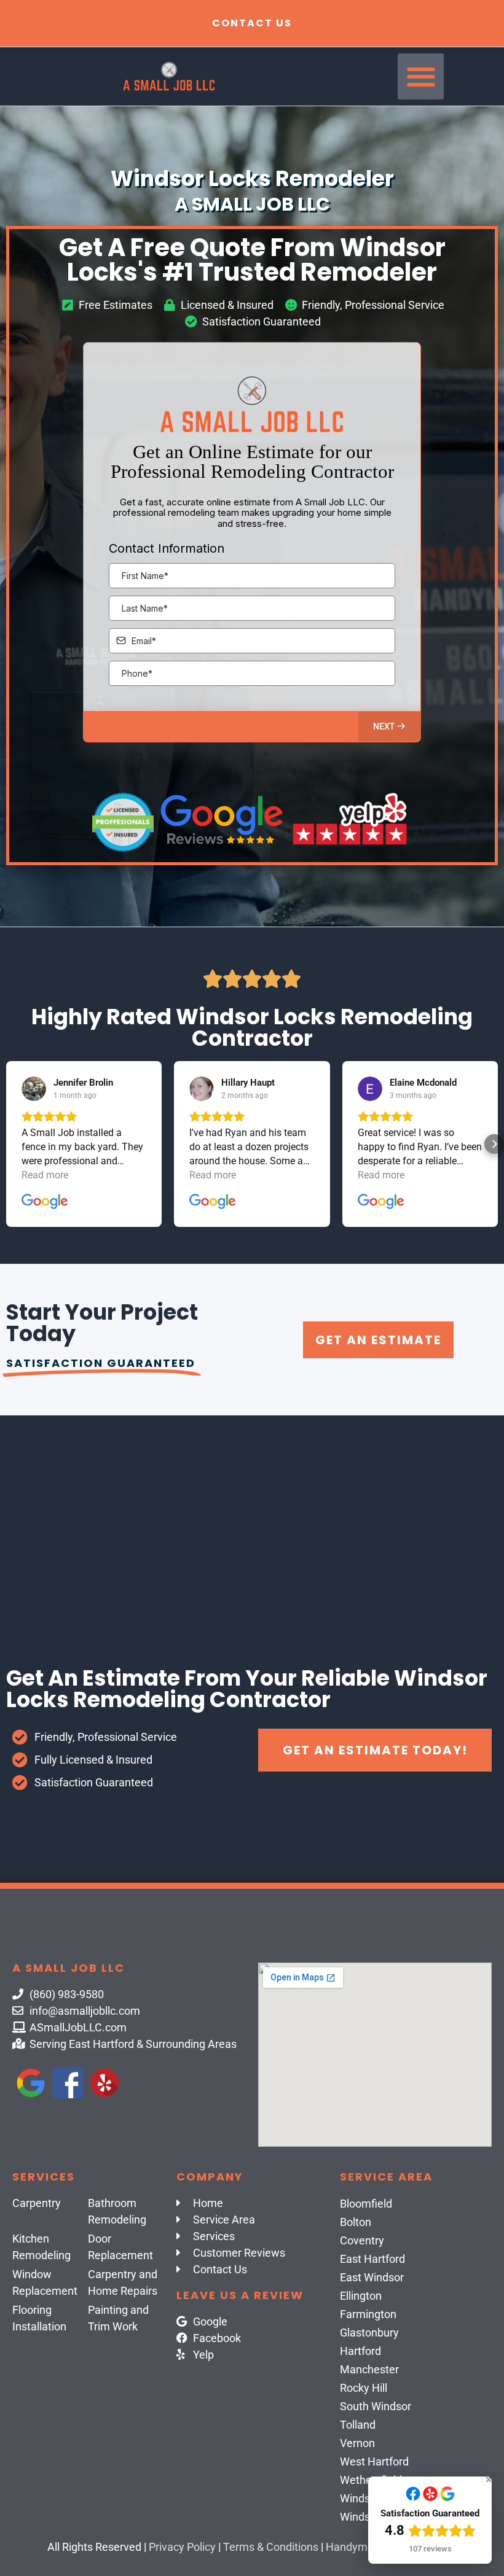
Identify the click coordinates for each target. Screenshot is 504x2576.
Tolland (358, 2425)
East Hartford (372, 2259)
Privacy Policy (182, 2547)
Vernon (357, 2443)
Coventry (362, 2240)
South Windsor (376, 2406)
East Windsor (372, 2277)
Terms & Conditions (271, 2547)
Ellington (361, 2296)
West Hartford (374, 2461)
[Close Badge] (489, 2480)
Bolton (356, 2222)
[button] (421, 76)
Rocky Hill (364, 2388)
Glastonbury (369, 2333)
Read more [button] (45, 1175)
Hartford (360, 2351)
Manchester (369, 2369)
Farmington (368, 2314)
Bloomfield (366, 2204)
